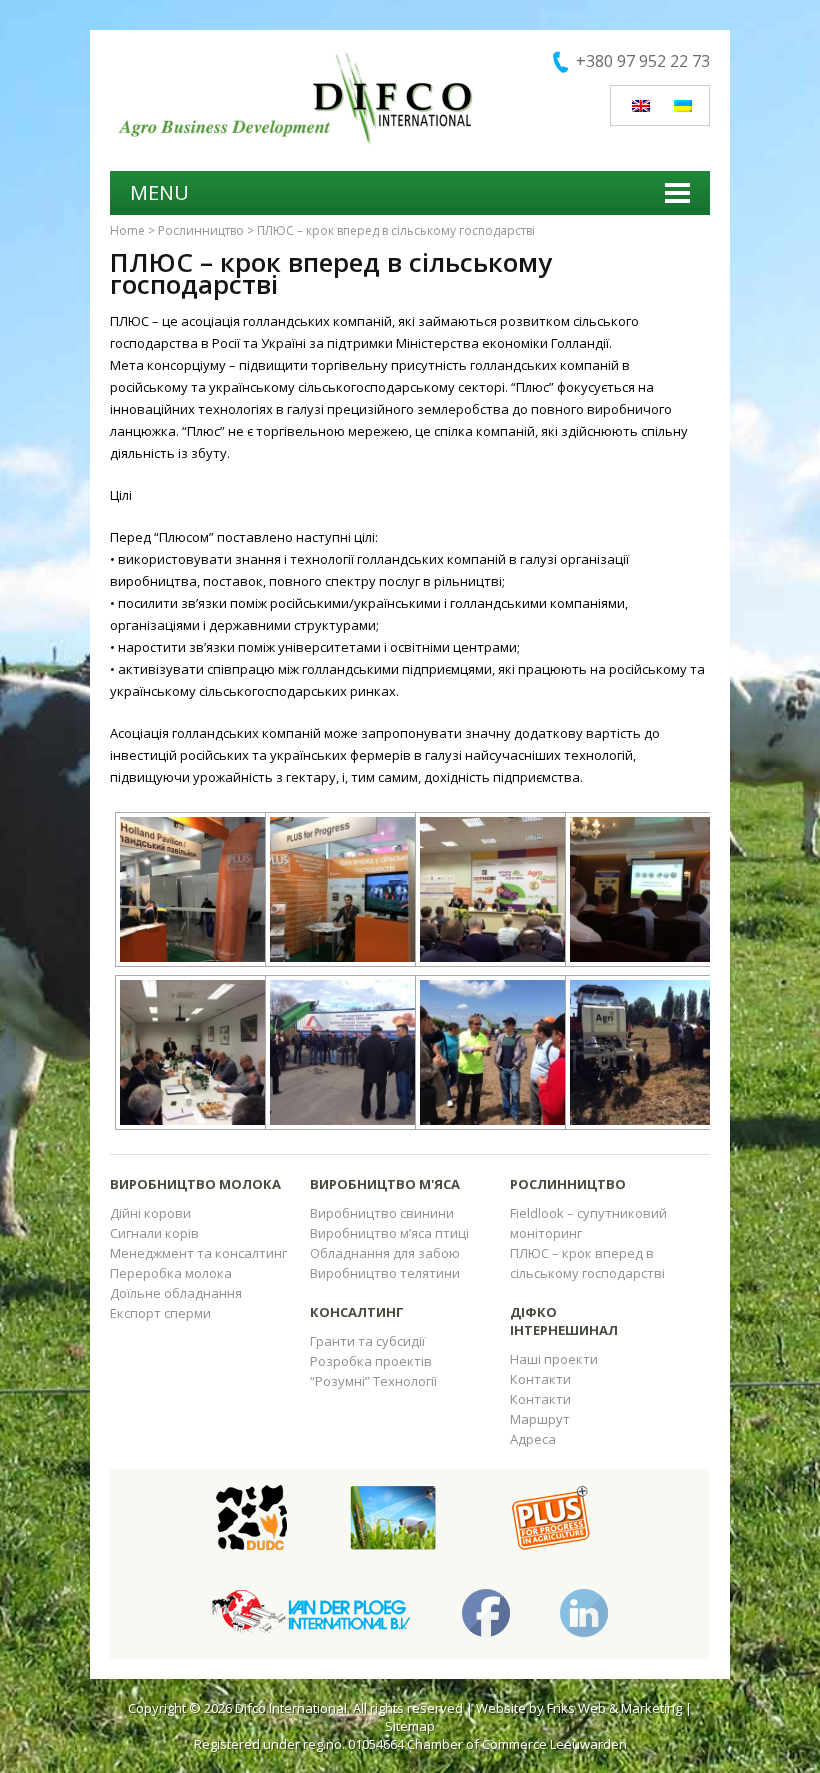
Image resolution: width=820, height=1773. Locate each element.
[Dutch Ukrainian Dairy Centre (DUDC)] (251, 1516)
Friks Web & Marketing (614, 1708)
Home (127, 230)
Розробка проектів (371, 1361)
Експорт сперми (160, 1313)
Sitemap (410, 1726)
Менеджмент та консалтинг (198, 1253)
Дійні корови (150, 1213)
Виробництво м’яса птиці (389, 1233)
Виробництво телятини (385, 1273)
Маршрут (540, 1419)
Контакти (540, 1379)
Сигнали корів (154, 1233)
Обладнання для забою (385, 1253)
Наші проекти (554, 1359)
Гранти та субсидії (367, 1341)
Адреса (533, 1439)
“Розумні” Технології (373, 1381)
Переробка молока (171, 1273)
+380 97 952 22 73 (643, 61)
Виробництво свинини (382, 1213)
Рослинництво (201, 230)
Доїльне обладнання (176, 1293)
